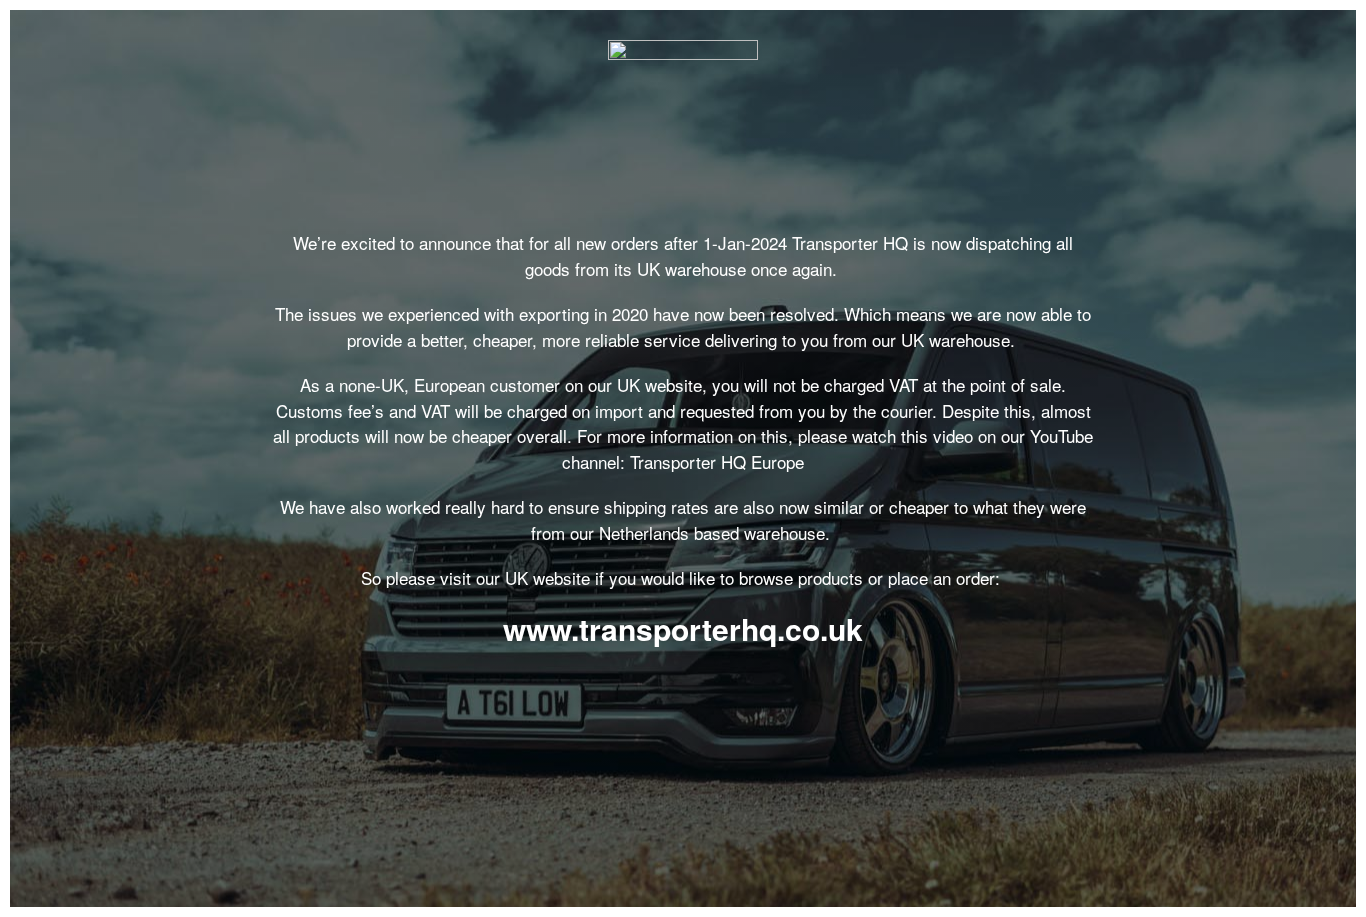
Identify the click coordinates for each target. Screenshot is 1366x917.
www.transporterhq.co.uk (683, 628)
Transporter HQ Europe (717, 461)
